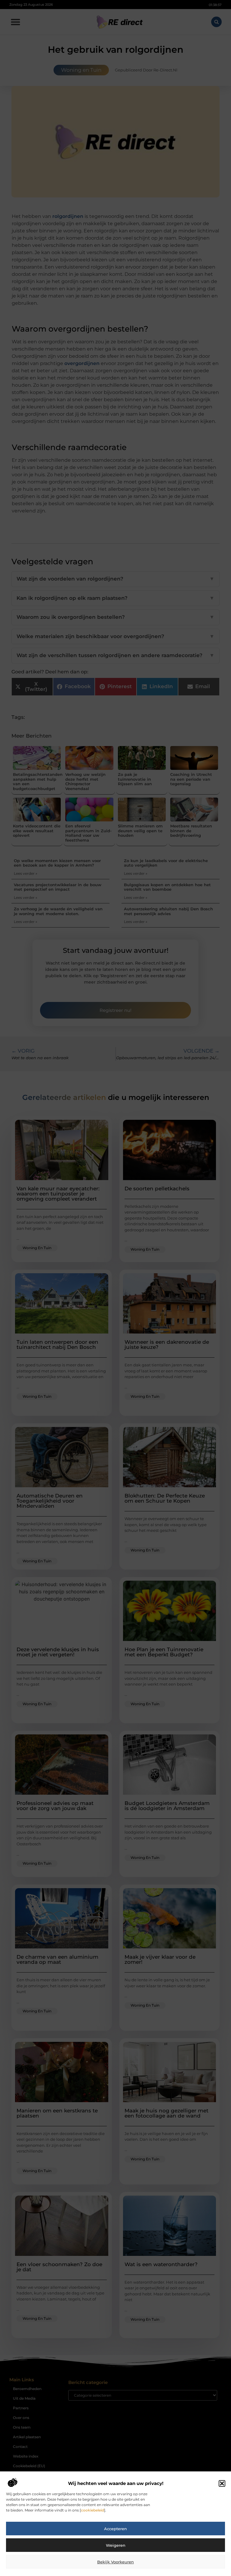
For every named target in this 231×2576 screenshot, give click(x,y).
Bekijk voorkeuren (115, 2562)
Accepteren (115, 2529)
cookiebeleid (92, 2510)
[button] (222, 2483)
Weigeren (116, 2545)
